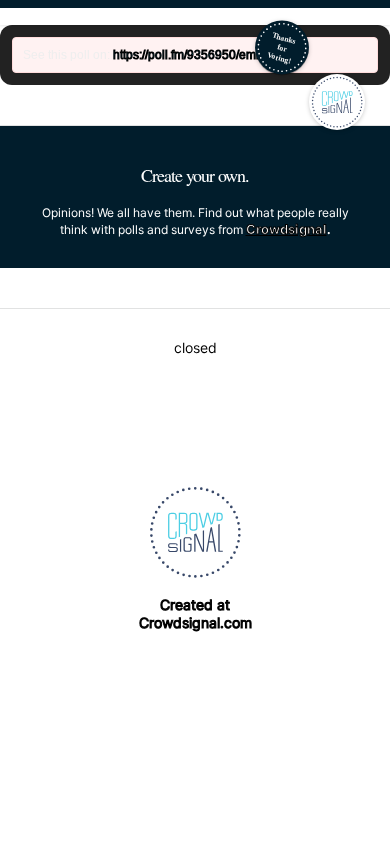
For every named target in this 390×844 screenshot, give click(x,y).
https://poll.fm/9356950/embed (195, 55)
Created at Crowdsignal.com (195, 613)
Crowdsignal (286, 229)
